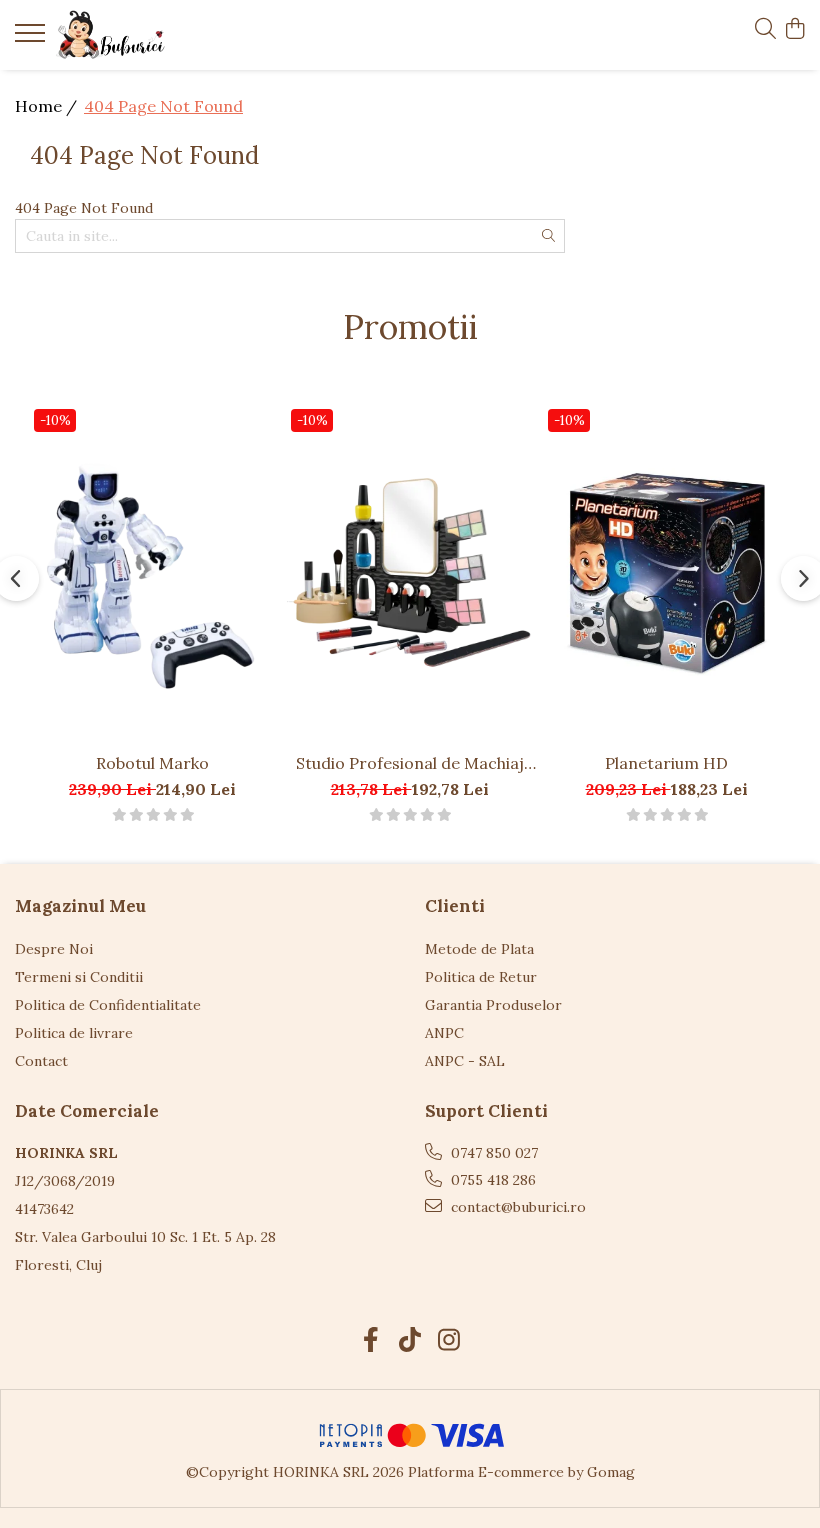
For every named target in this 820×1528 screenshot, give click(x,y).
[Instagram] (449, 1341)
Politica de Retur (481, 977)
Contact (41, 1061)
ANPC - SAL (465, 1061)
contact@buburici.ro (516, 1207)
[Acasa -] (135, 35)
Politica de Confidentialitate (108, 1005)
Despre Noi (54, 949)
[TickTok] (410, 1341)
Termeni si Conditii (79, 977)
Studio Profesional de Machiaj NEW (410, 763)
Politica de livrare (74, 1033)
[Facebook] (371, 1341)
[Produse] (32, 39)
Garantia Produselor (493, 1005)
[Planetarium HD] (666, 572)
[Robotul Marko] (152, 572)
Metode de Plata (479, 949)
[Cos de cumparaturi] (794, 30)
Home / (48, 106)
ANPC (444, 1033)
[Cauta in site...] (765, 30)
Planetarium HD (666, 763)
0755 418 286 (491, 1180)
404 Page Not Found (163, 106)
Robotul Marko (152, 763)
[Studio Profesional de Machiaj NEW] (409, 572)
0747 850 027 (492, 1153)
